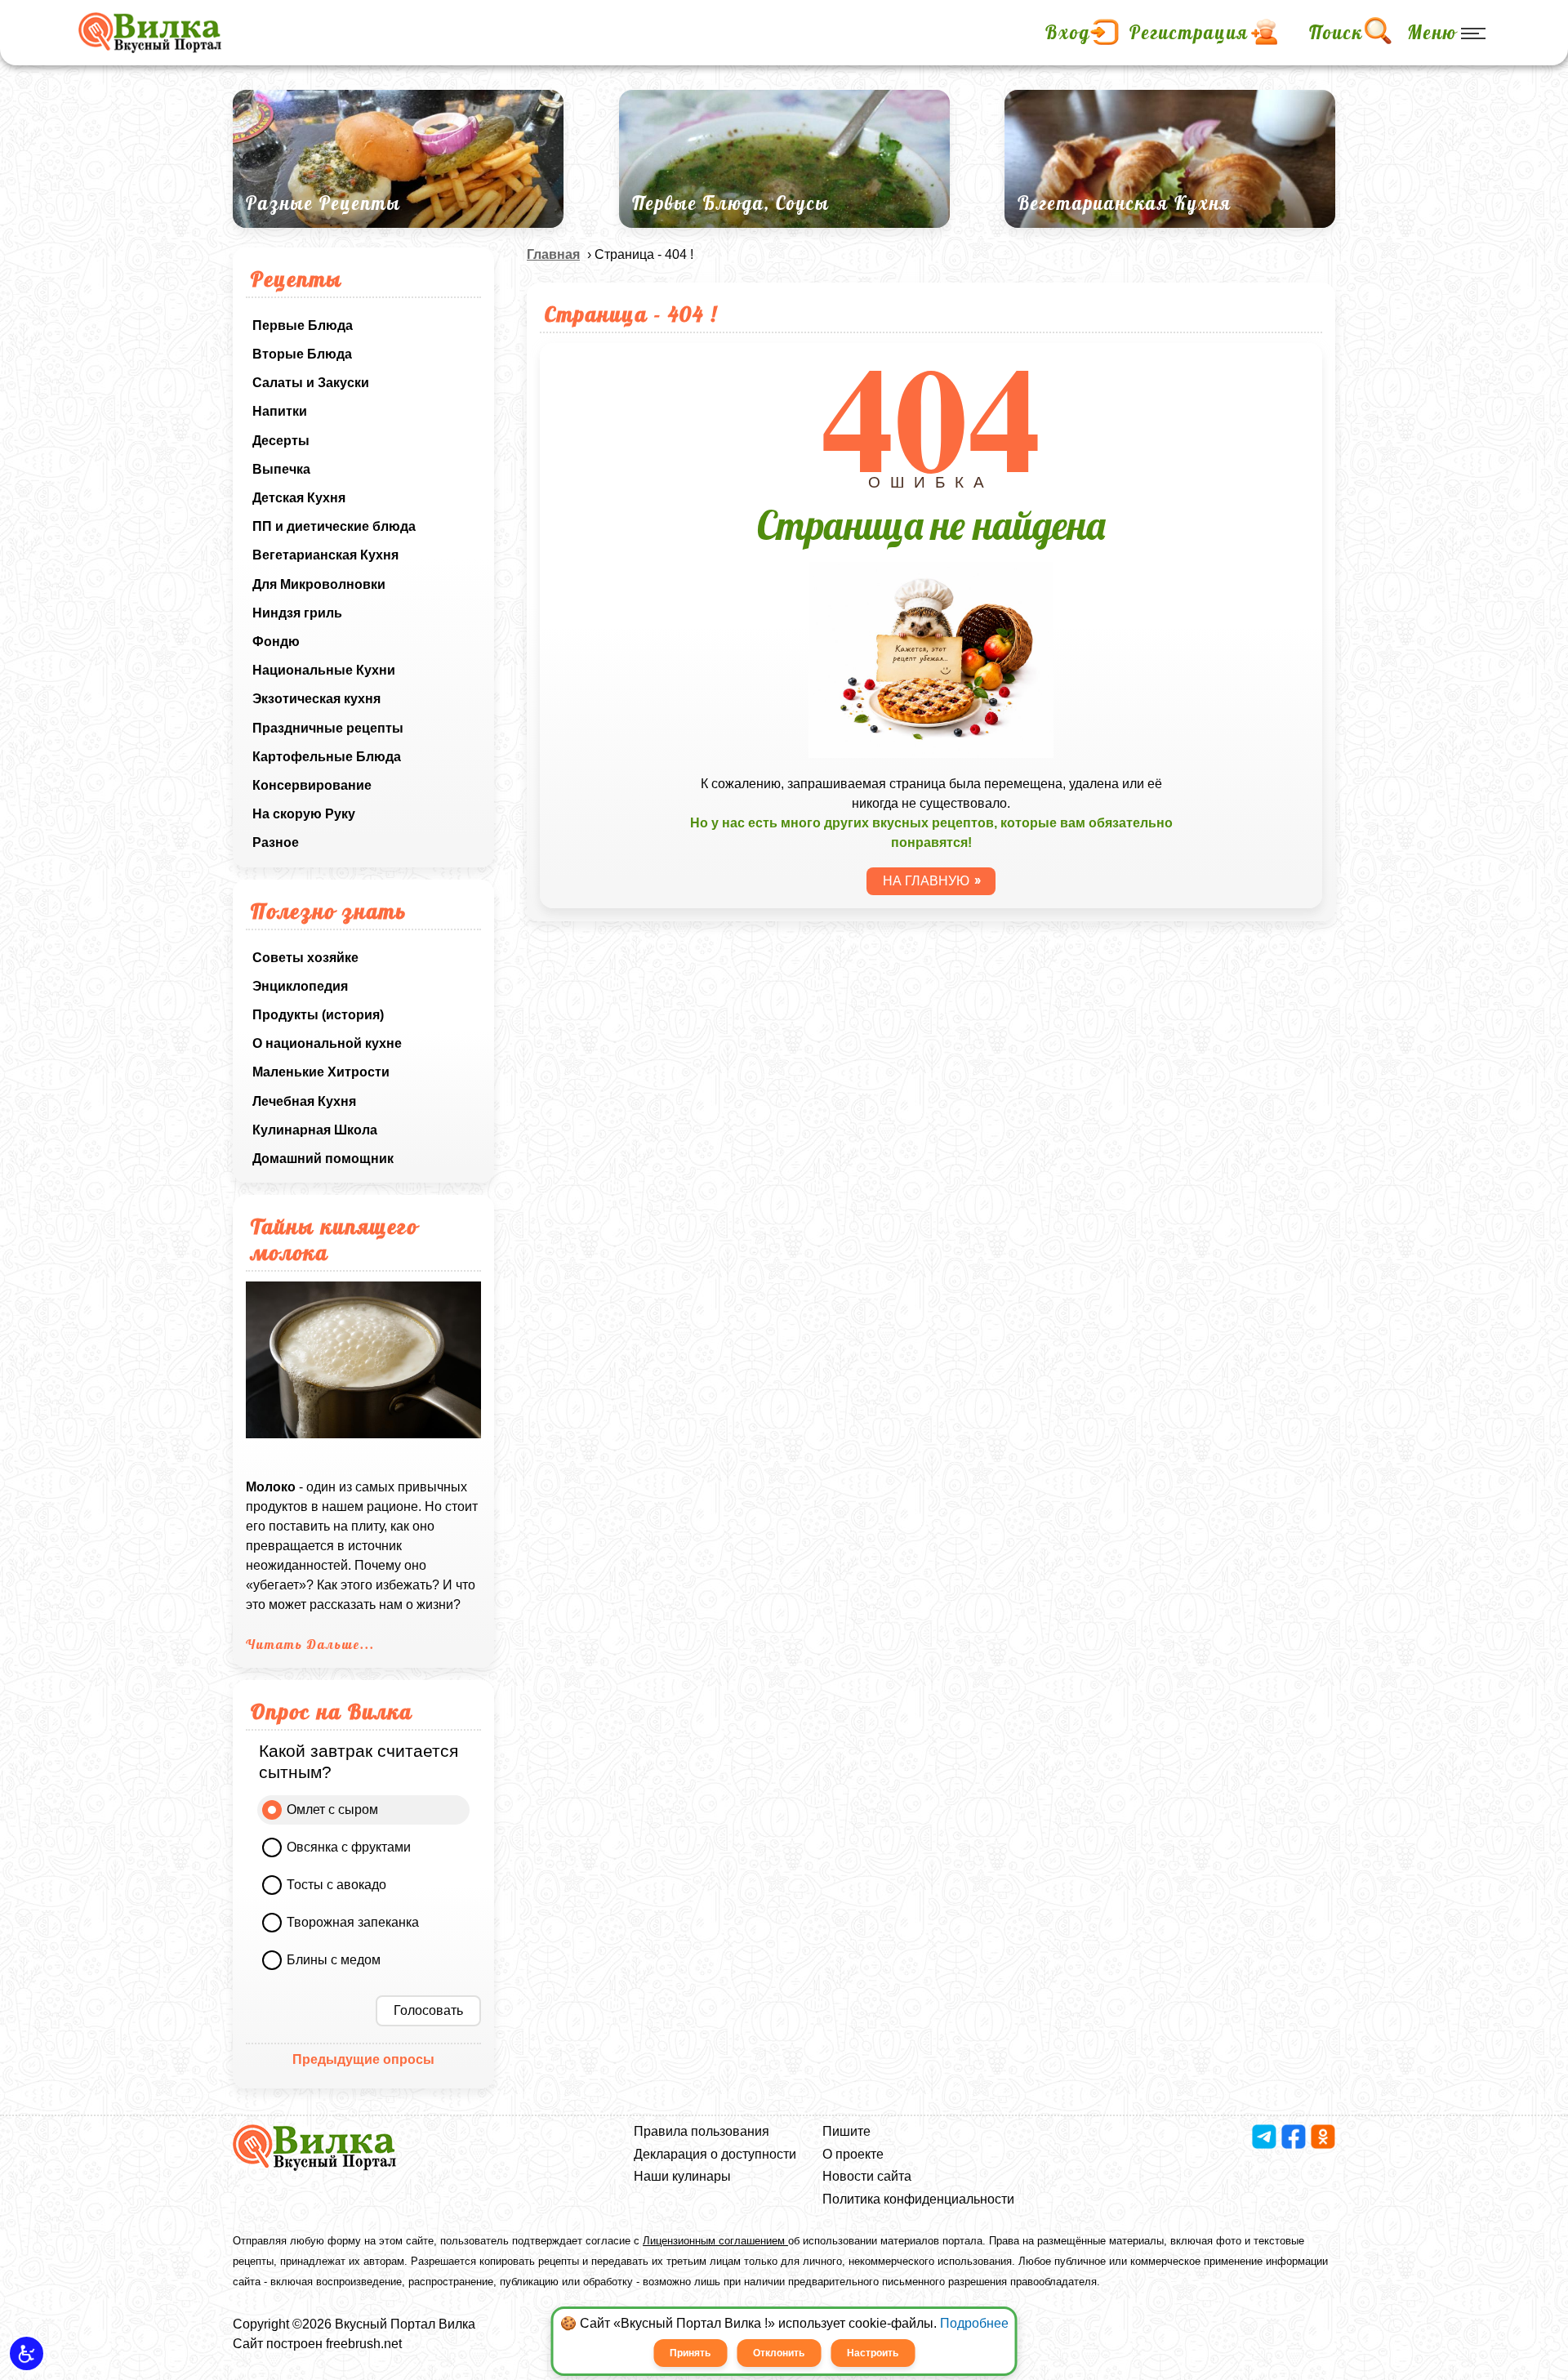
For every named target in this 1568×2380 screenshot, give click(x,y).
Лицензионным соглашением (715, 2241)
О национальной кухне (327, 1043)
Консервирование (312, 785)
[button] (27, 2353)
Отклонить (779, 2353)
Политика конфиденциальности (918, 2199)
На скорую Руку (304, 814)
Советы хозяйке (305, 958)
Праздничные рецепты (328, 728)
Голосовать (428, 2010)
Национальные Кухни (324, 670)
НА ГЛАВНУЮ (926, 881)
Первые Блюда (303, 325)
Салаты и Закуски (311, 383)
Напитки (280, 411)
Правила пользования (702, 2131)
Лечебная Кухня (304, 1101)
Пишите (846, 2131)
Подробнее (974, 2323)
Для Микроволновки (319, 584)
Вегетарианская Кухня (325, 555)
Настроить (873, 2353)
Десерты (281, 441)
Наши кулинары (682, 2176)
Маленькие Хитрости (321, 1072)
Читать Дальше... (310, 1644)
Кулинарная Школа (315, 1130)
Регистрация (1189, 33)
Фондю (276, 642)
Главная (553, 254)
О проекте (853, 2154)
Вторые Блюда (302, 354)
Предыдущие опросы (363, 2059)
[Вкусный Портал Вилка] (150, 33)
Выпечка (281, 469)
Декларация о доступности (715, 2154)
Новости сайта (867, 2176)
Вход (1068, 33)
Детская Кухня (299, 498)
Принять (690, 2353)
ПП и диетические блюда (334, 526)
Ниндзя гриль (297, 613)
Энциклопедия (300, 986)
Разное (276, 842)
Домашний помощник (323, 1159)
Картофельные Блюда (327, 757)
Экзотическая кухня (316, 699)
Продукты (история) (318, 1015)
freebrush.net (364, 2344)
